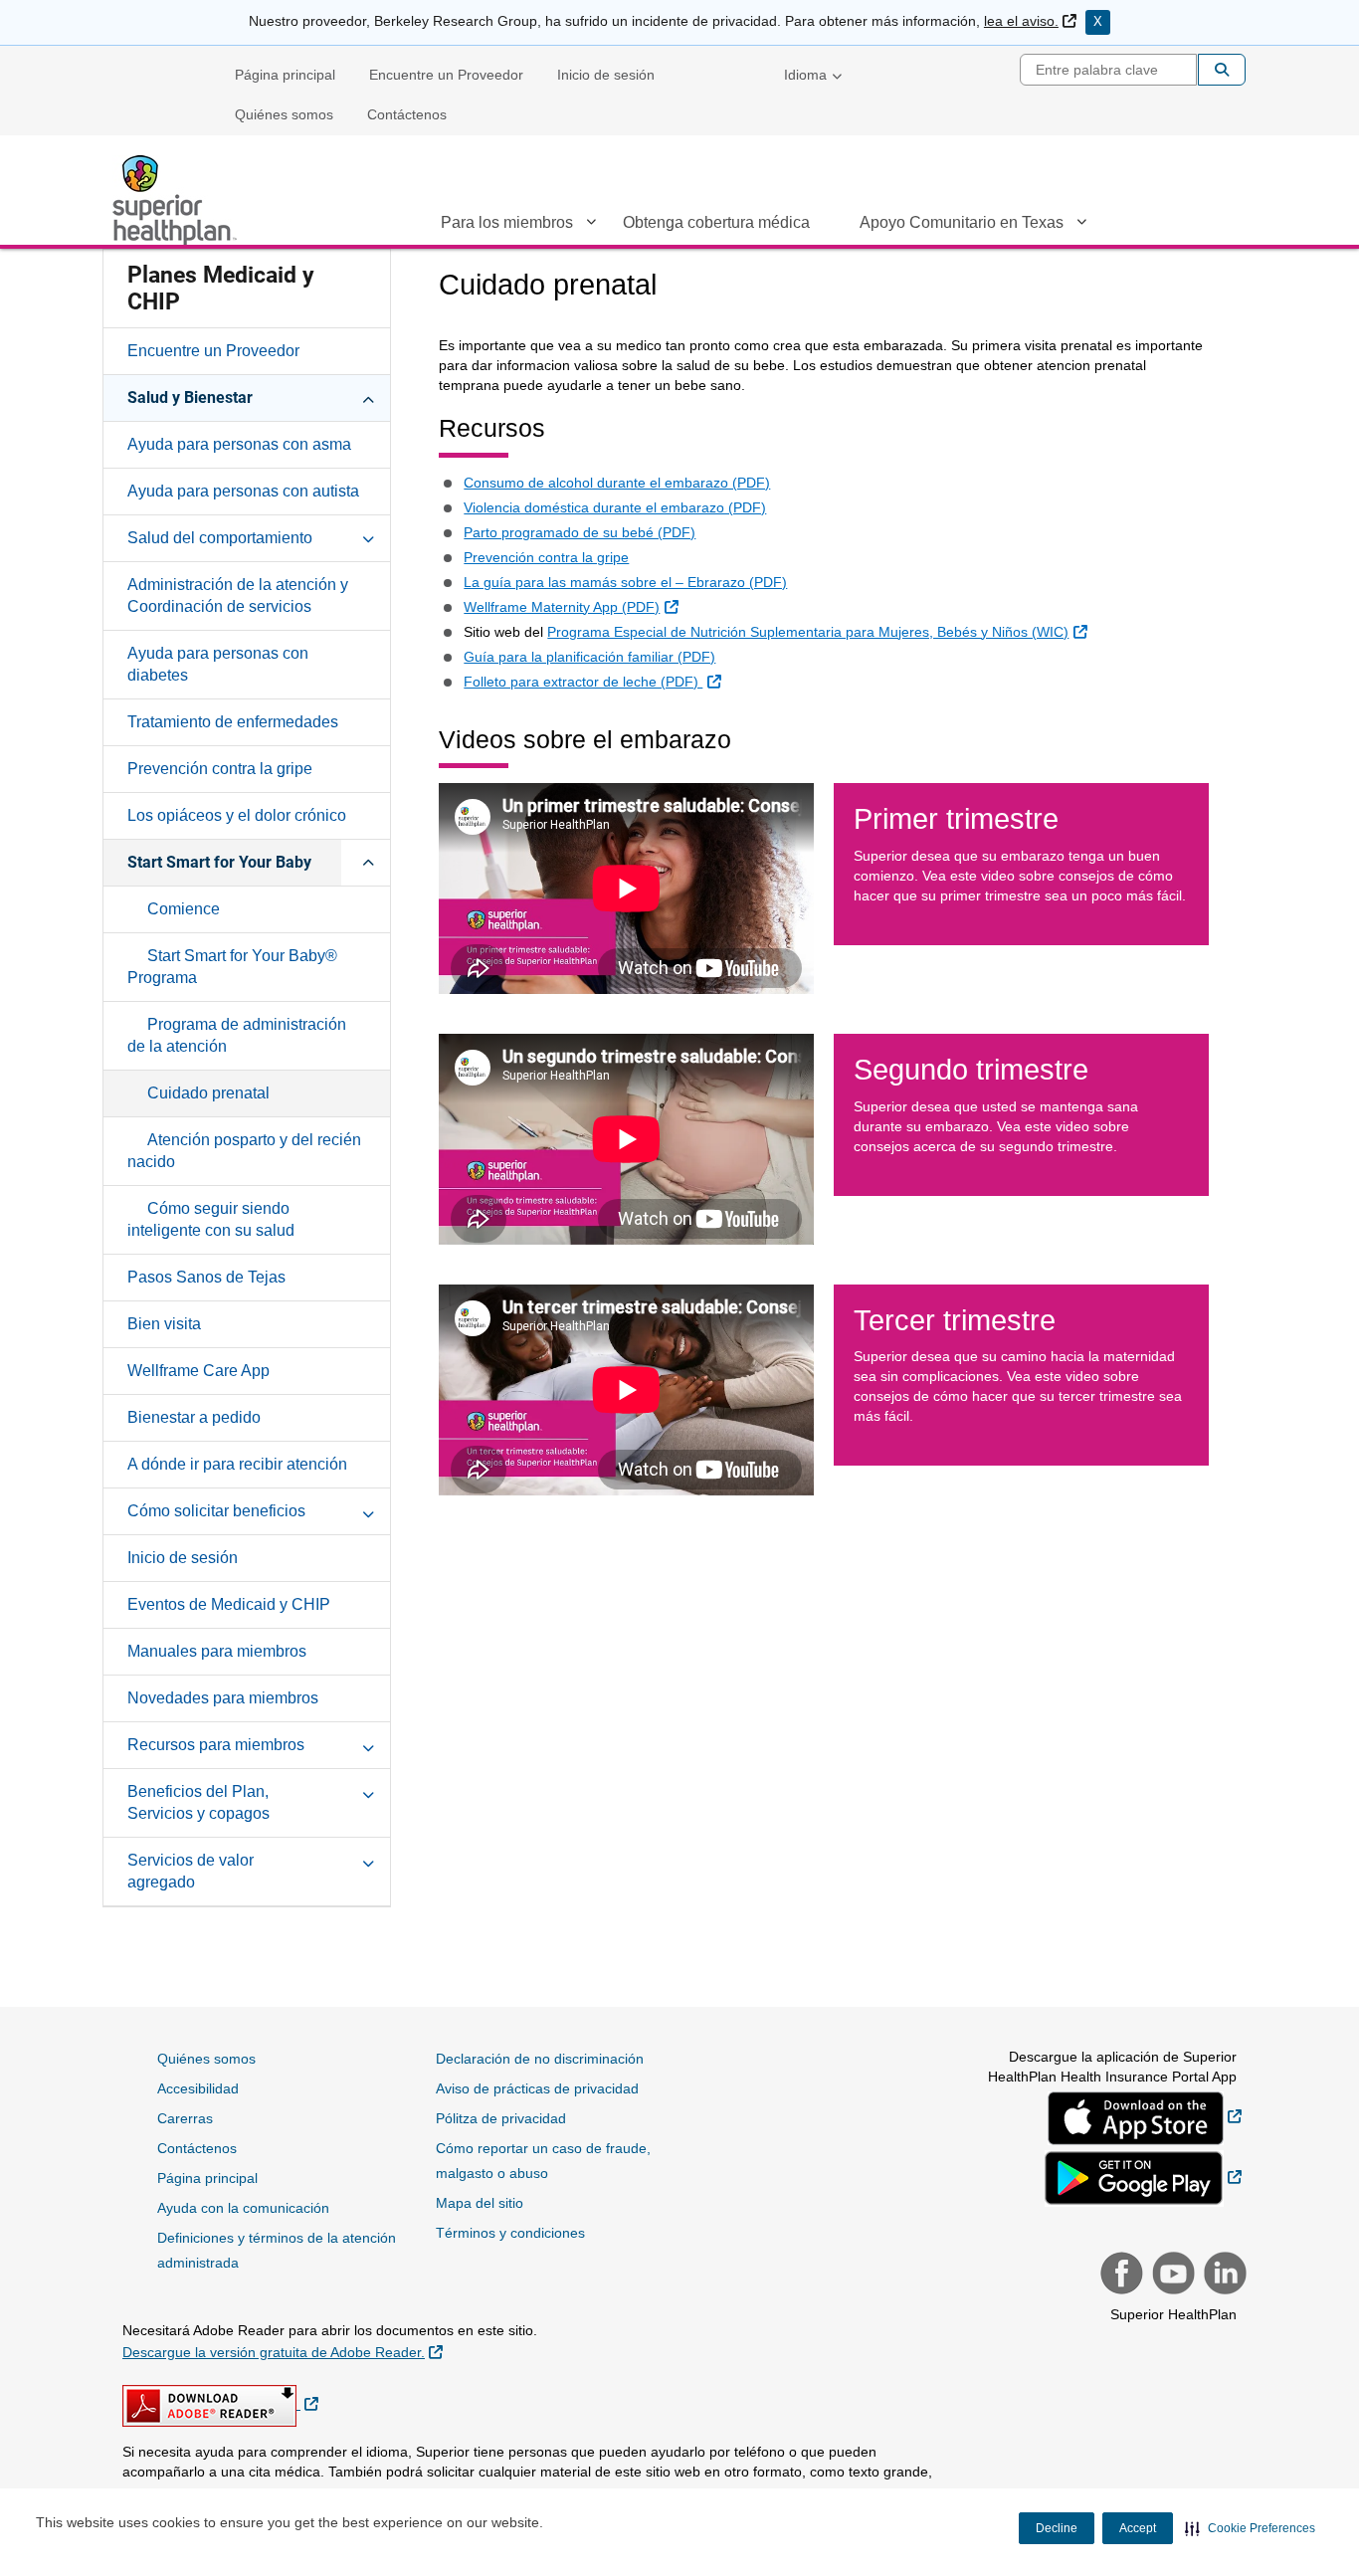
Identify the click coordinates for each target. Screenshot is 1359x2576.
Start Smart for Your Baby (219, 862)
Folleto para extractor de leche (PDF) (594, 681)
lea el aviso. (1030, 21)
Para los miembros (507, 222)
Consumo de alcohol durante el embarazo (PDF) (617, 483)
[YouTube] (1171, 2276)
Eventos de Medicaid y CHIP (229, 1604)
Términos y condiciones (510, 2233)
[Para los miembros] (591, 226)
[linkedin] (1223, 2276)
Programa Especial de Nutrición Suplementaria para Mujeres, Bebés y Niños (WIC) (819, 631)
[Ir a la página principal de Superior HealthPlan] (177, 200)
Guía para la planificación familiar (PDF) (589, 657)
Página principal (285, 75)
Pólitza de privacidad (501, 2118)
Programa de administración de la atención (237, 1035)
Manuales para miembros (217, 1651)
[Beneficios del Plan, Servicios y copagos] (368, 1791)
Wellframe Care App (198, 1371)
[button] (1250, 2528)
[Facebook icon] (1119, 2276)
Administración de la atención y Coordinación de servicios (238, 595)
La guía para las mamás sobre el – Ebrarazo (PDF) (625, 582)
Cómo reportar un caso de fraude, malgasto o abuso (543, 2161)
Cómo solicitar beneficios (216, 1511)
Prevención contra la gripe (220, 769)
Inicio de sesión (606, 75)
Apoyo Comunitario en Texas (962, 222)
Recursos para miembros (216, 1745)
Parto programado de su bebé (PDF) (580, 532)
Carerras (185, 2118)
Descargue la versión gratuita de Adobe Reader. (283, 2352)
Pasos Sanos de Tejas (206, 1277)
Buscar (1222, 70)
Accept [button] (1138, 2528)
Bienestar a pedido (194, 1417)
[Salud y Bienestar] (368, 397)
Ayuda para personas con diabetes (218, 664)
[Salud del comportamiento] (368, 537)
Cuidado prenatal (208, 1093)
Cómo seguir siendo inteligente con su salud (211, 1219)
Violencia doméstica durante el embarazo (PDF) (615, 507)
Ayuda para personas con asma (239, 444)
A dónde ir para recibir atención (237, 1464)
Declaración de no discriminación (540, 2059)
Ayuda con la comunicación (243, 2208)
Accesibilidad (198, 2088)
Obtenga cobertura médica (716, 222)
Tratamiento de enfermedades (233, 722)
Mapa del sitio (480, 2203)
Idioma (805, 75)
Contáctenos (407, 114)
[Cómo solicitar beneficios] (368, 1510)
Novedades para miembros (223, 1698)
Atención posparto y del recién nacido (244, 1151)
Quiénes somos (284, 114)
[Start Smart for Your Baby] (368, 862)
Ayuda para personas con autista (243, 491)
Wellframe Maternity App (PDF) (573, 606)
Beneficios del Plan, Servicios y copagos (198, 1802)
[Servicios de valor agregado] (368, 1860)
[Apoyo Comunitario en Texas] (1081, 226)
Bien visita (164, 1324)
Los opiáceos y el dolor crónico (237, 815)
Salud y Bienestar (190, 397)
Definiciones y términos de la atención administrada (277, 2250)
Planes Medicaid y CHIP (221, 289)
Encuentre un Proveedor (446, 75)
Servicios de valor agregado (191, 1871)
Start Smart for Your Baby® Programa (232, 967)
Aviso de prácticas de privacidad (537, 2088)
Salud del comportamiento (220, 538)
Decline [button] (1057, 2528)
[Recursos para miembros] (368, 1744)
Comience (184, 909)
